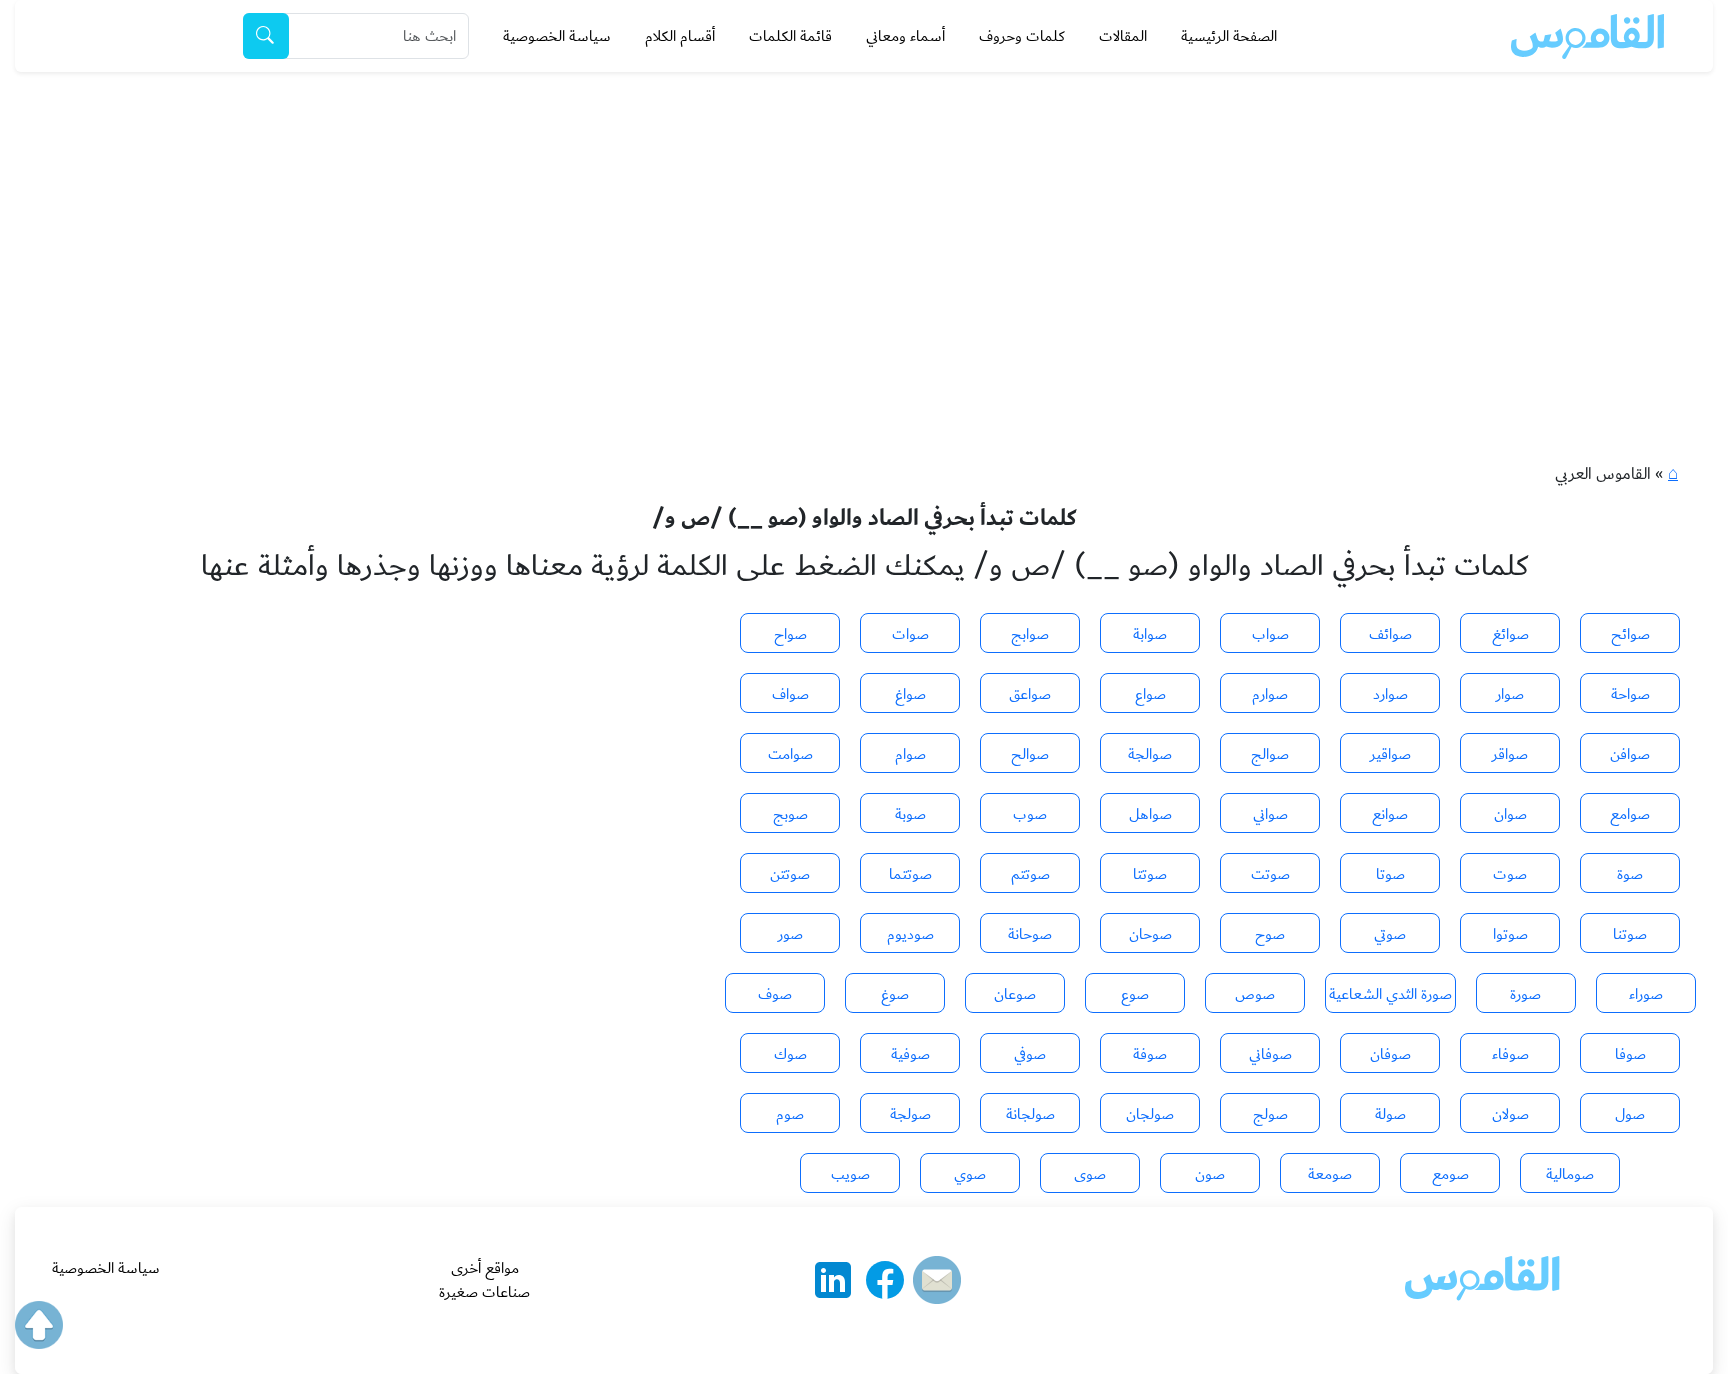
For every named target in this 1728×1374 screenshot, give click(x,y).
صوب (1030, 814)
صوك (790, 1054)
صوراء (1646, 994)
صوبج (790, 814)
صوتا (1390, 874)
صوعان (1015, 994)
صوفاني (1270, 1054)
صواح (790, 634)
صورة (1525, 994)
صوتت (1270, 874)
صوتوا (1510, 934)
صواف (790, 694)
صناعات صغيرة (484, 1292)
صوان (1510, 814)
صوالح (1030, 754)
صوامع (1630, 814)
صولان (1510, 1114)
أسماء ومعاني (905, 36)
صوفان (1390, 1054)
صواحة (1630, 694)
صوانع (1390, 814)
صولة (1390, 1114)
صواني (1270, 814)
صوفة (1150, 1054)
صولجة (910, 1114)
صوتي (1390, 934)
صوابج (1030, 634)
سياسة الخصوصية (557, 36)
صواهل (1150, 814)
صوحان (1150, 934)
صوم (790, 1114)
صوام (910, 754)
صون (1210, 1174)
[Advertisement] (864, 222)
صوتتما (910, 874)
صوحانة (1030, 934)
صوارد (1390, 694)
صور (790, 934)
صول (1630, 1114)
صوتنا (1630, 934)
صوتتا (1150, 874)
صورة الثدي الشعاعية (1390, 994)
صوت (1510, 874)
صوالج (1270, 754)
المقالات (1123, 36)
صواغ (910, 694)
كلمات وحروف (1022, 36)
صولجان (1150, 1114)
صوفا (1630, 1054)
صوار (1510, 694)
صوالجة (1150, 754)
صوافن (1630, 754)
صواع (1150, 694)
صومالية (1570, 1174)
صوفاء (1510, 1054)
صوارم (1270, 694)
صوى (1090, 1174)
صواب (1270, 634)
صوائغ (1510, 634)
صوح (1270, 934)
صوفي (1030, 1054)
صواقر (1510, 754)
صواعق (1030, 694)
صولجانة (1030, 1114)
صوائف (1390, 634)
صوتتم (1030, 874)
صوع (1135, 994)
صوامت (790, 754)
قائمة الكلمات (790, 36)
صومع (1450, 1174)
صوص (1255, 994)
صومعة (1330, 1174)
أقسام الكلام (680, 36)
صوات (910, 634)
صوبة (910, 814)
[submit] (266, 36)
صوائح (1630, 634)
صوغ (895, 994)
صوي (970, 1174)
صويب (850, 1174)
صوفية (910, 1054)
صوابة (1150, 634)
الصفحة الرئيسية (1229, 36)
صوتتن (790, 874)
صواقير (1390, 754)
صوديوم (910, 934)
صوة (1630, 874)
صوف (775, 994)
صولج (1270, 1114)
